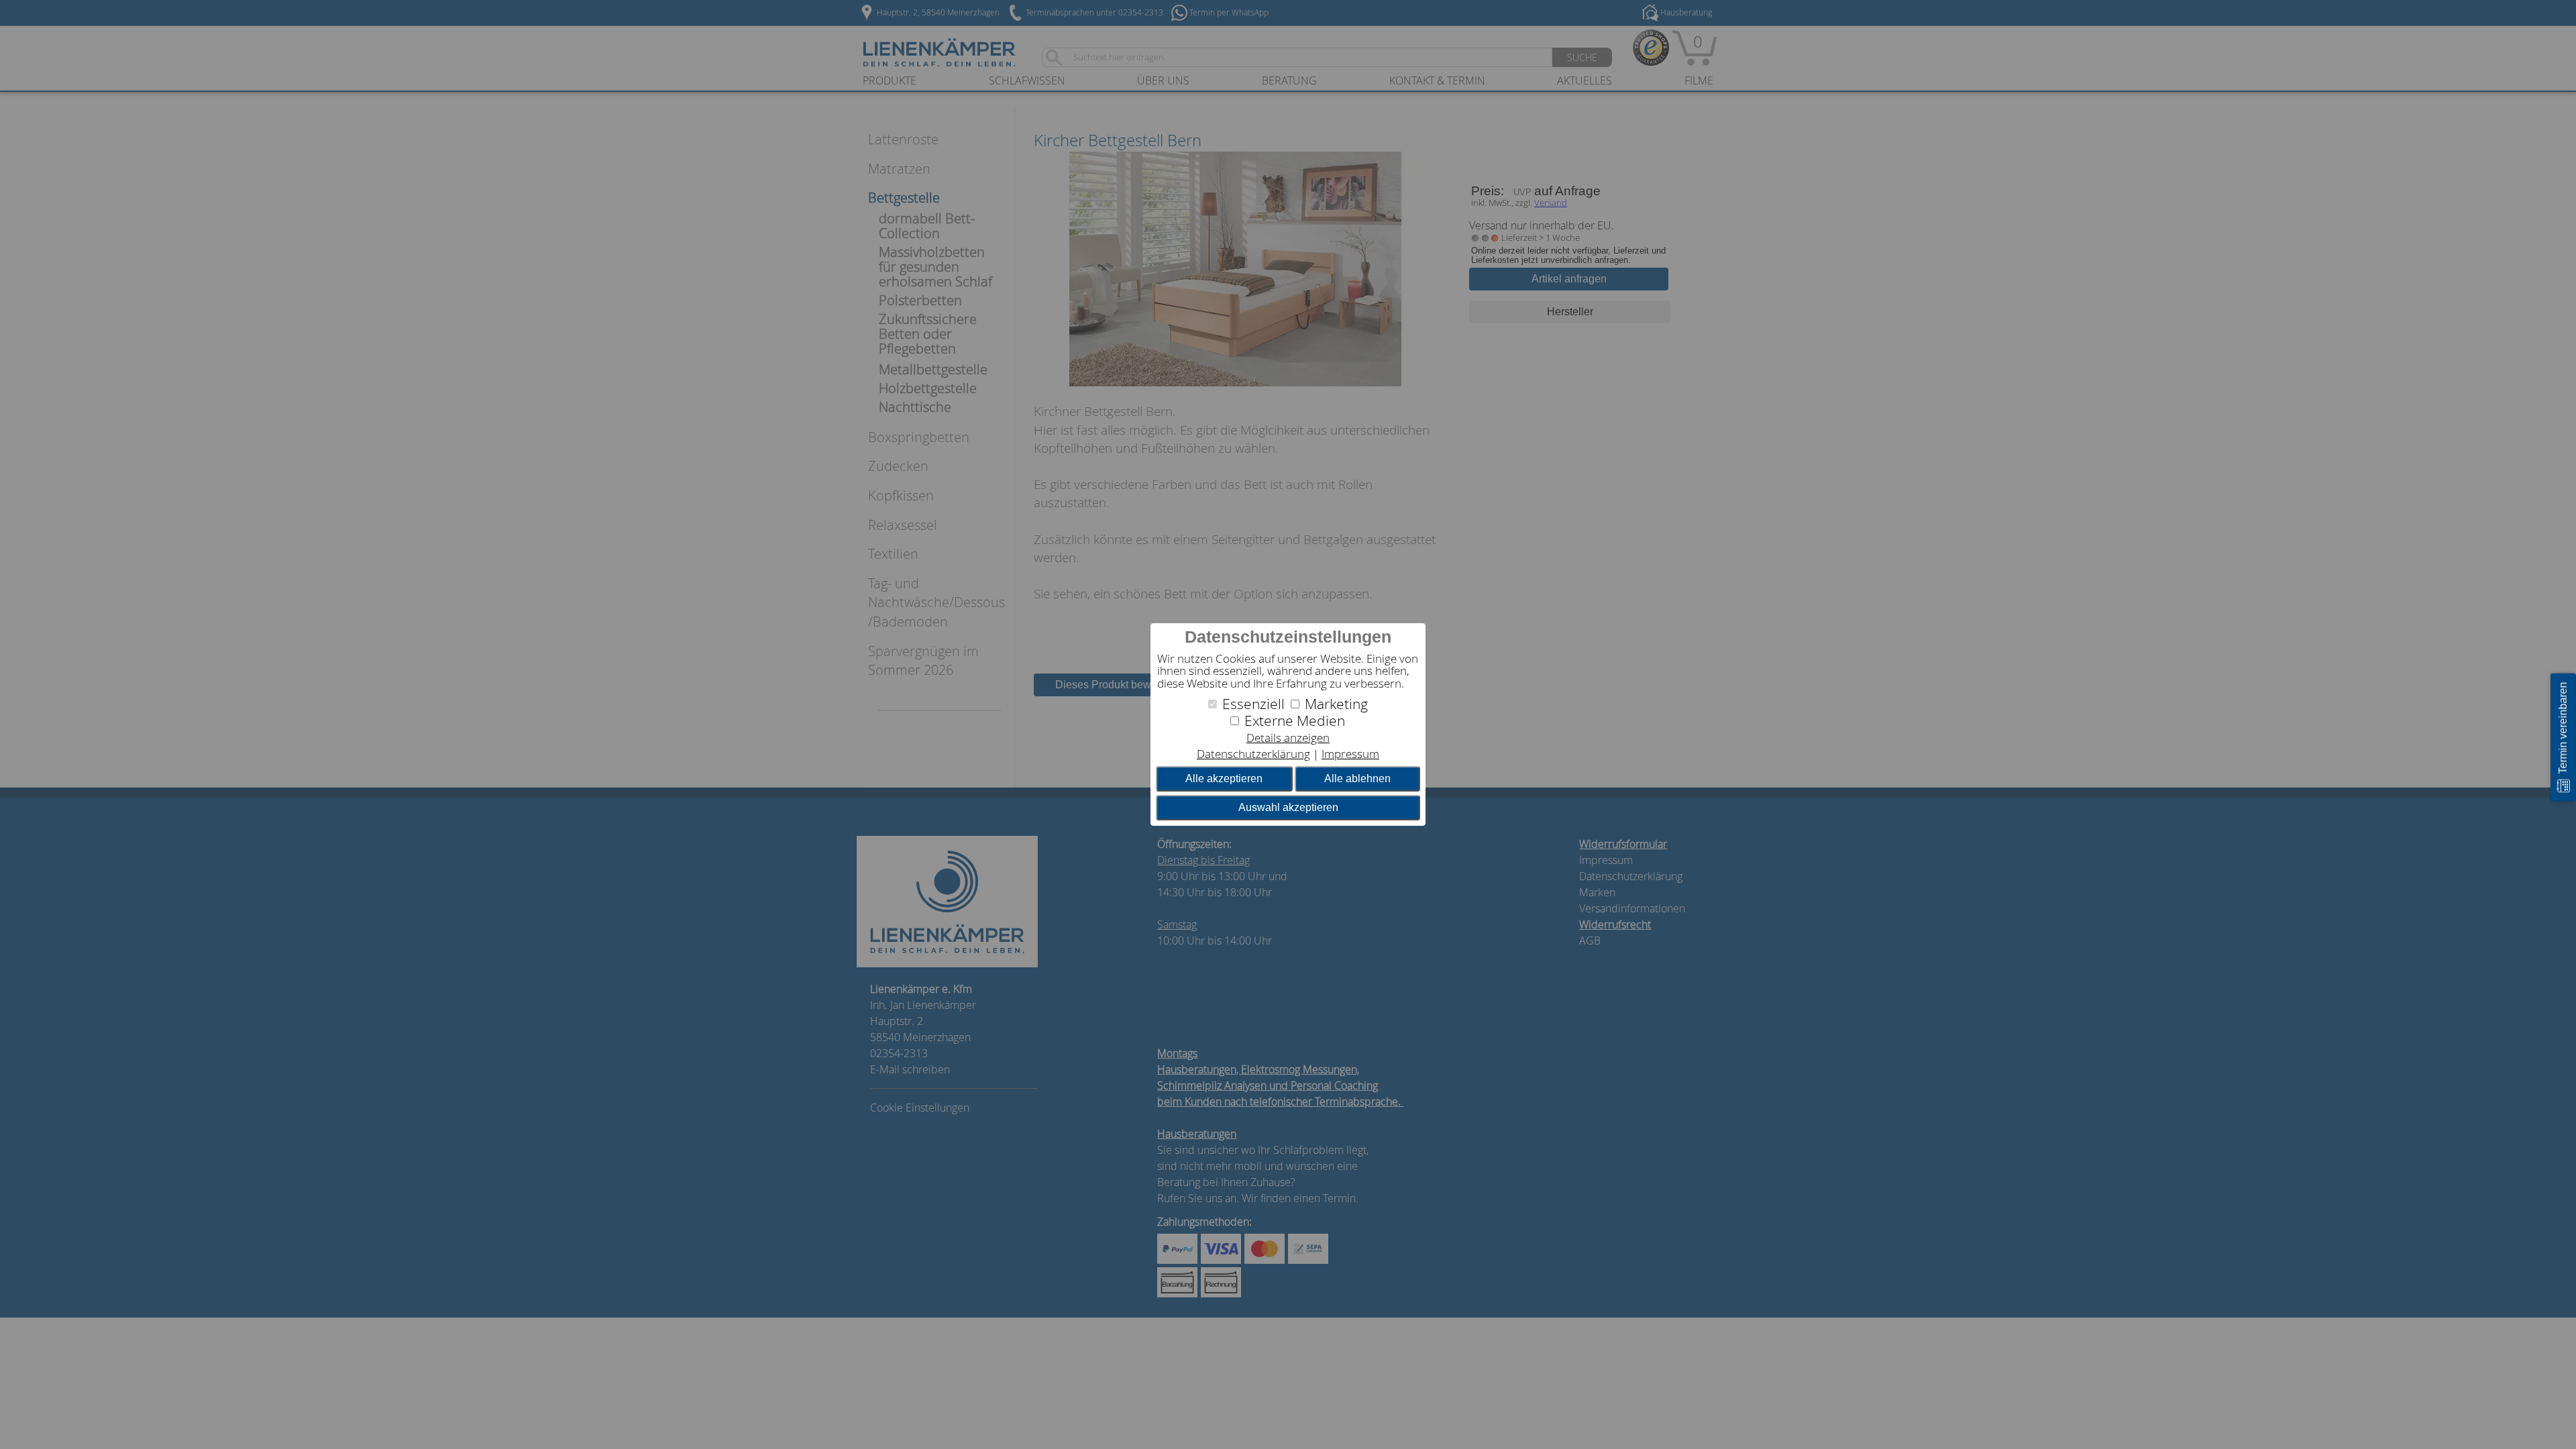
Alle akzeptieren (1224, 779)
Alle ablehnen (1357, 779)
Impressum (1350, 754)
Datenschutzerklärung (1253, 754)
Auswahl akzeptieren (1288, 807)
